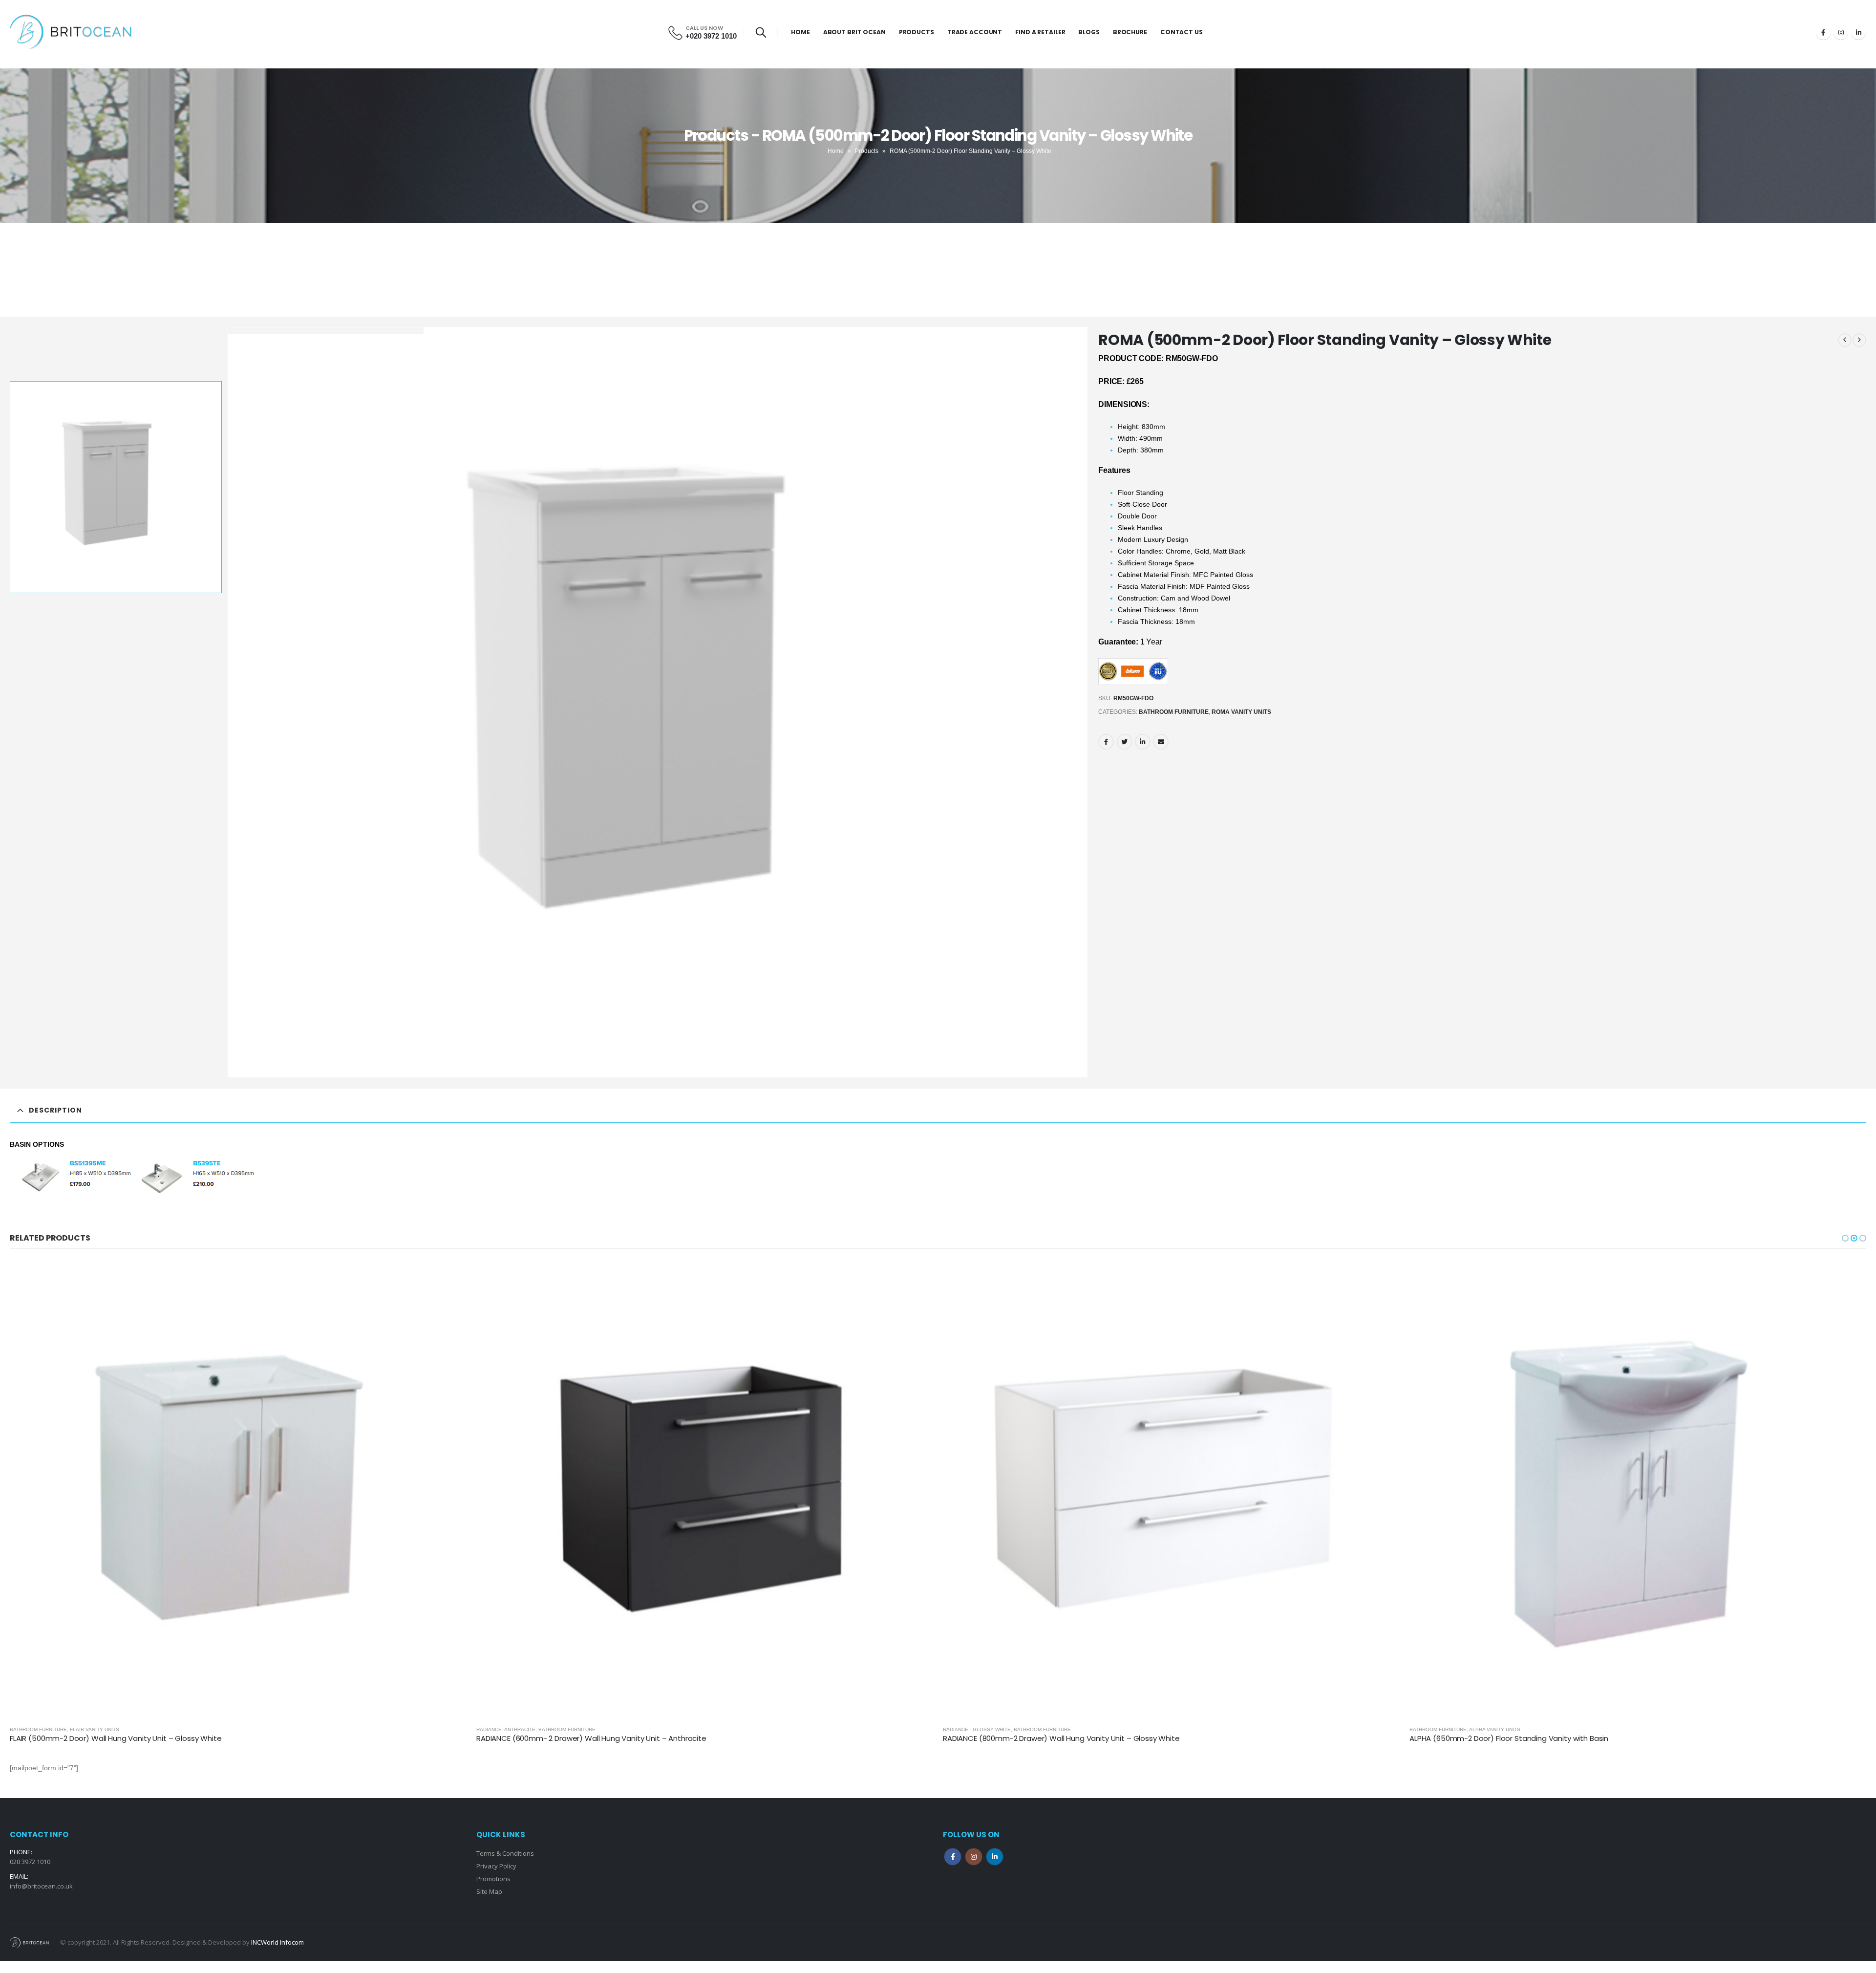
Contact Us (1182, 32)
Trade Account (975, 32)
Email (1161, 742)
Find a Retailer (1040, 32)
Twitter (1125, 742)
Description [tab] (55, 1110)
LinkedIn (1143, 742)
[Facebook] (1823, 32)
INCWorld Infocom (277, 1942)
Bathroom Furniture (1174, 712)
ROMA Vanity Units (1241, 712)
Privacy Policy (496, 1866)
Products (917, 32)
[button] (1845, 1238)
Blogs (1089, 32)
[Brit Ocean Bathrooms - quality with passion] (71, 32)
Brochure (1130, 32)
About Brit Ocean (854, 32)
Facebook (1106, 742)
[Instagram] (1841, 32)
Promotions (493, 1879)
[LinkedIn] (1858, 32)
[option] (116, 487)
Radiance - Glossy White (44, 1729)
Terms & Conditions (505, 1853)
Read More (450, 1277)
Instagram (974, 1857)
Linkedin (995, 1857)
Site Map (489, 1891)
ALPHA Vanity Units (562, 1729)
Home (800, 32)
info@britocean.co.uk (41, 1886)
